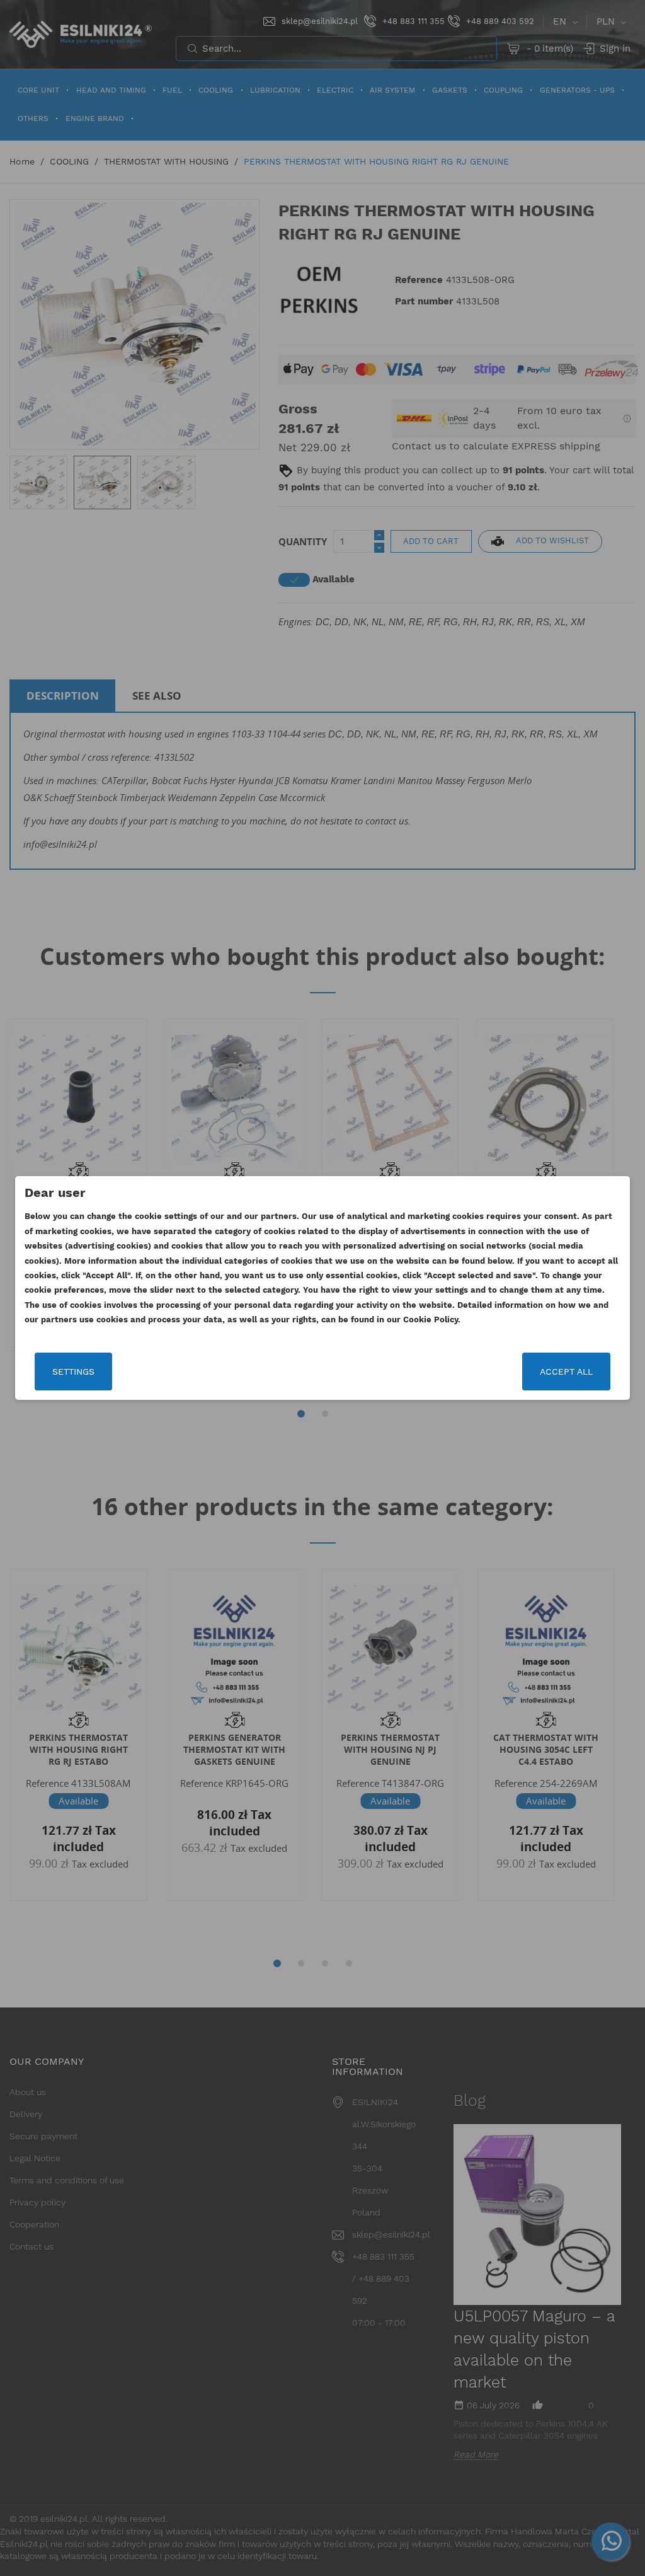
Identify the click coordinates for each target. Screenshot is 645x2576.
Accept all (566, 1372)
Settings (73, 1372)
